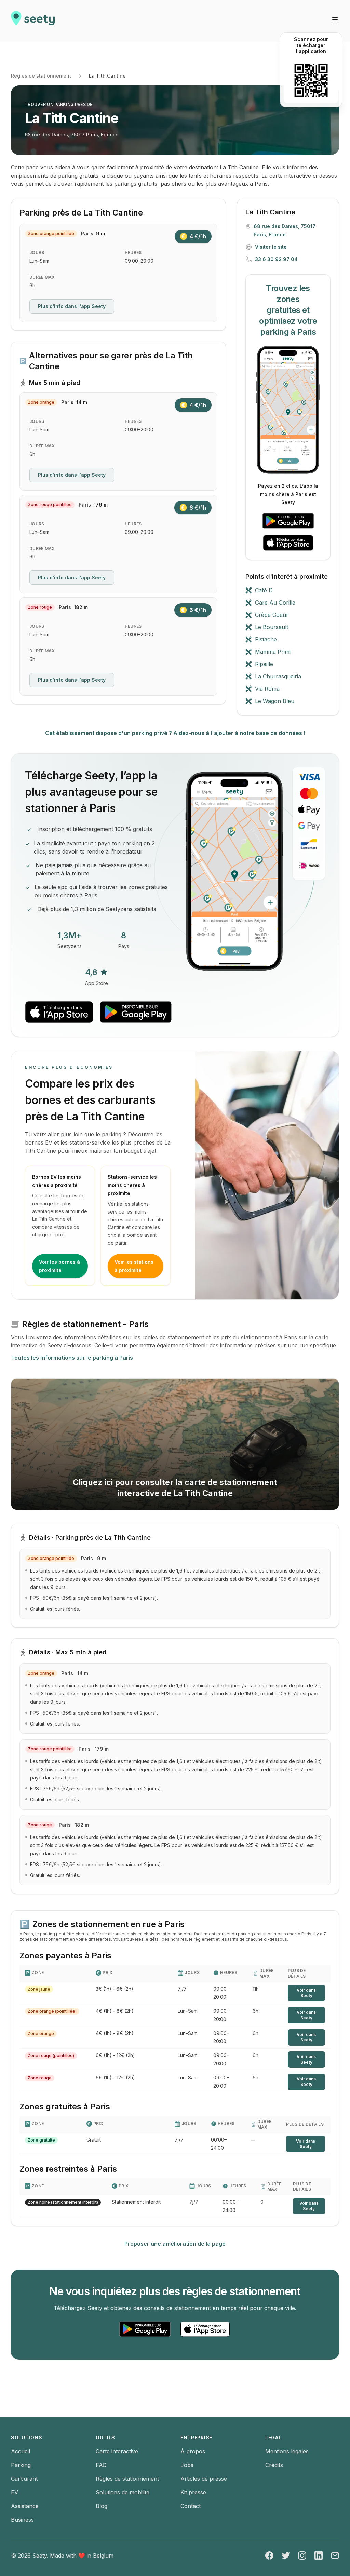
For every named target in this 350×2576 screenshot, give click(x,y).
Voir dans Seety (306, 1993)
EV (15, 2492)
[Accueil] (33, 21)
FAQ (101, 2465)
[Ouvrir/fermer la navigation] (335, 20)
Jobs (187, 2465)
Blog (102, 2506)
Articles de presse (204, 2479)
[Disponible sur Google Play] (288, 521)
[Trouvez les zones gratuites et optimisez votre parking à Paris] (288, 410)
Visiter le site (271, 247)
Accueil (21, 2451)
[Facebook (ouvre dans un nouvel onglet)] (269, 2556)
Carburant (24, 2479)
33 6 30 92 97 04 (276, 259)
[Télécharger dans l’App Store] (288, 543)
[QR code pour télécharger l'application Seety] (311, 80)
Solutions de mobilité (123, 2492)
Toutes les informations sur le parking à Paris (72, 1358)
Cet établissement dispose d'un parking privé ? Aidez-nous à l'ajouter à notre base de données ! (175, 733)
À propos (193, 2451)
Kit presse (193, 2492)
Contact (191, 2506)
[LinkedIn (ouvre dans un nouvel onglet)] (319, 2556)
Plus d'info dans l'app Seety (72, 306)
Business (22, 2520)
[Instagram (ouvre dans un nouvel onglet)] (302, 2556)
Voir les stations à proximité (134, 1266)
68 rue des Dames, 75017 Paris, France (71, 134)
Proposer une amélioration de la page (175, 2244)
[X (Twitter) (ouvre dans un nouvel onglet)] (286, 2556)
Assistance (25, 2506)
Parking (21, 2465)
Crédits (274, 2465)
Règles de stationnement (41, 76)
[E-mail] (335, 2556)
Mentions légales (287, 2451)
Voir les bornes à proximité (59, 1266)
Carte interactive (117, 2451)
